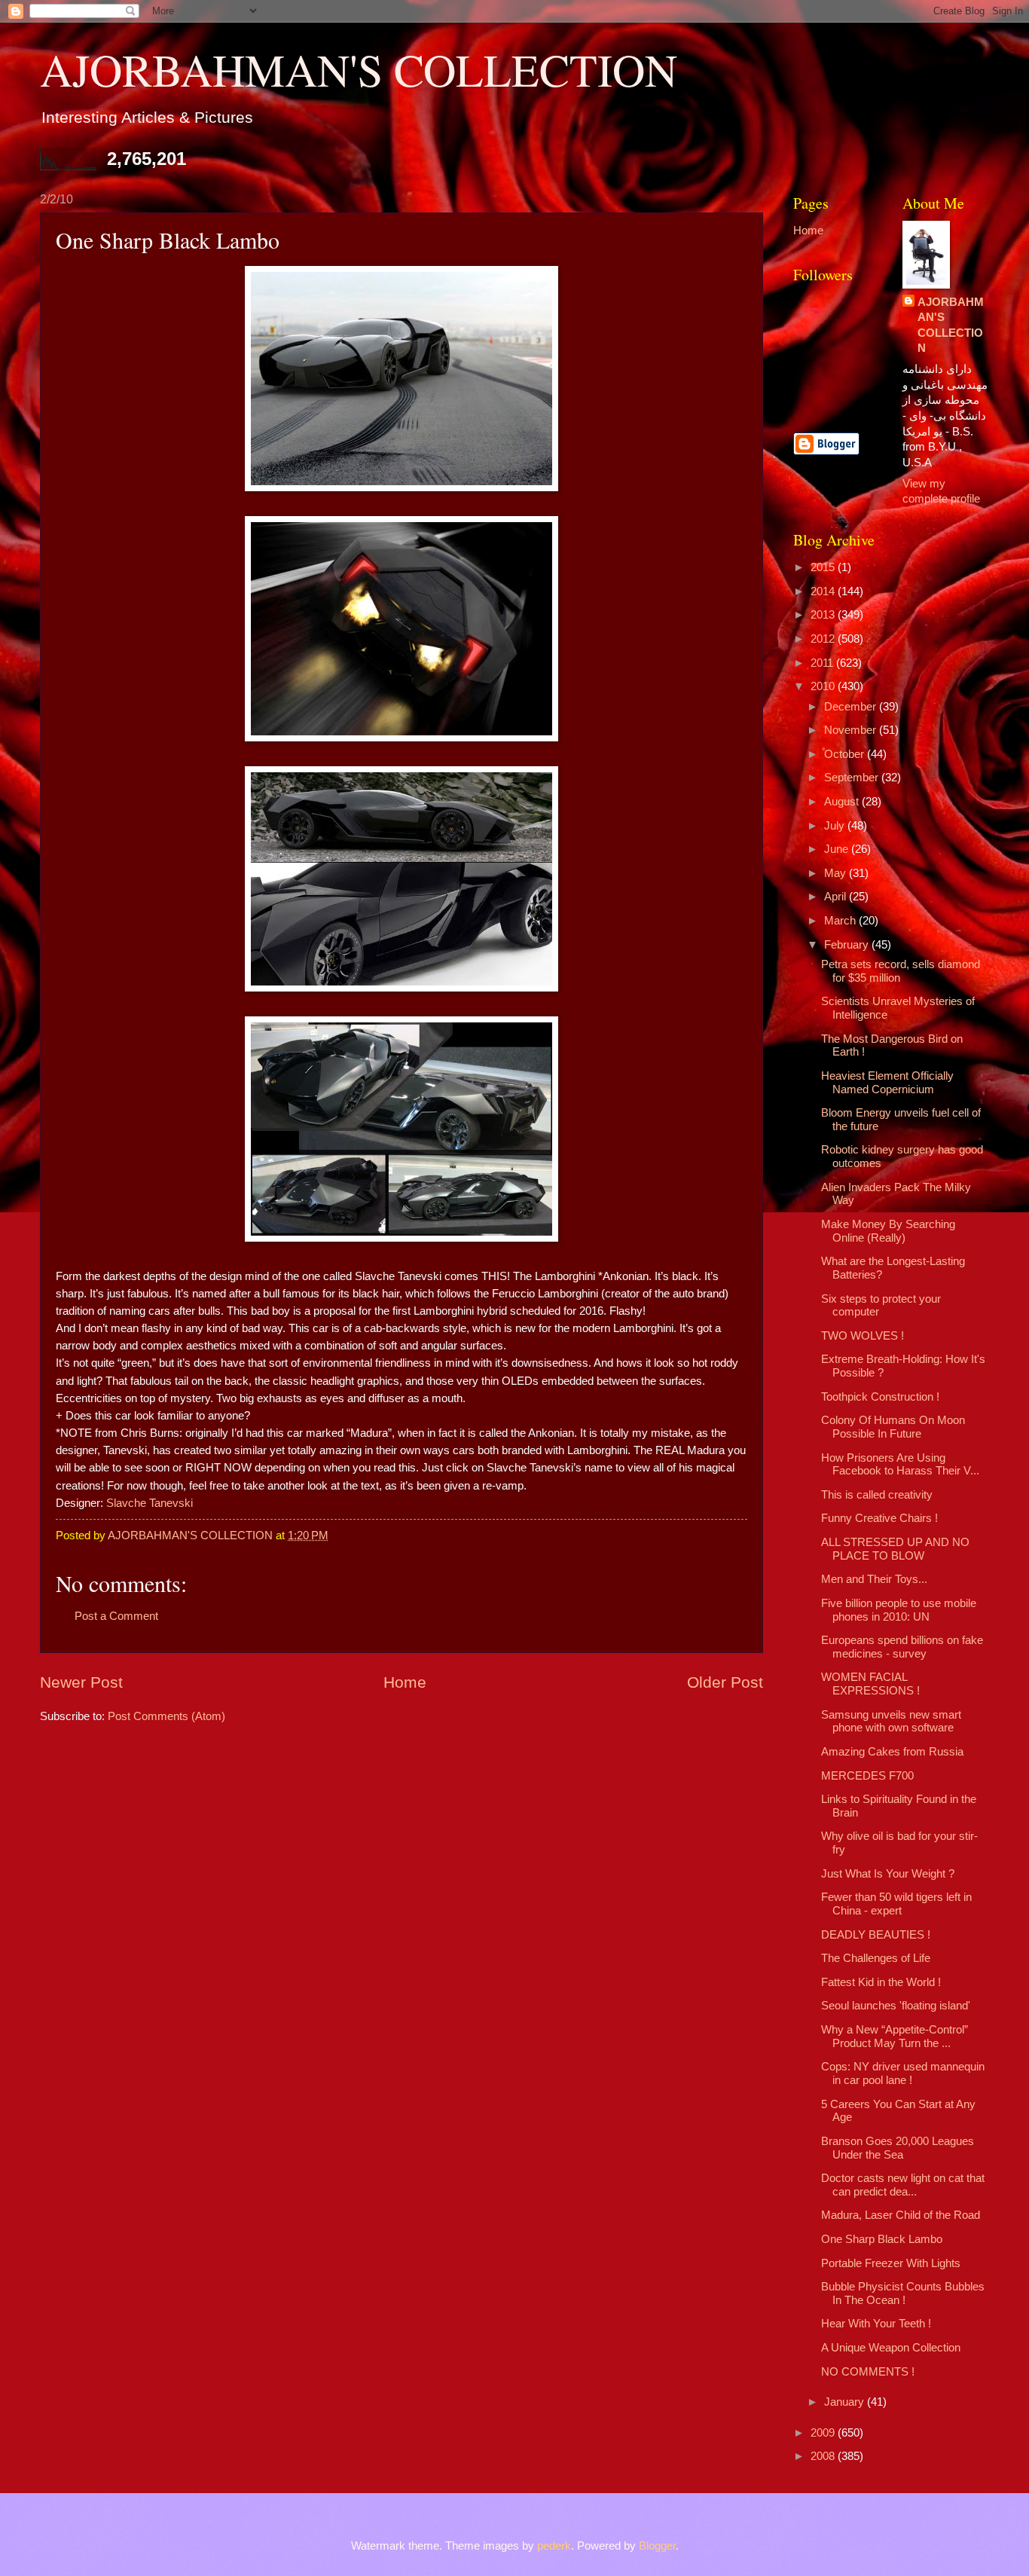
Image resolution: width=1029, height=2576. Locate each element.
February (848, 945)
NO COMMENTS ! (868, 2372)
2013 (824, 615)
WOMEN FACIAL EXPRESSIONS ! (870, 1684)
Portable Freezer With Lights (891, 2263)
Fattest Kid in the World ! (881, 1982)
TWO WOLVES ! (863, 1336)
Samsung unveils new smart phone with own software (891, 1722)
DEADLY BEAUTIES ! (876, 1935)
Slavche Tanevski (150, 1503)
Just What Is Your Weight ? (888, 1874)
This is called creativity (877, 1495)
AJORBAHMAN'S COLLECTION (359, 69)
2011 (823, 663)
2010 (824, 686)
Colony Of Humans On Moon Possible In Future (893, 1427)
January (846, 2402)
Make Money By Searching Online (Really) (888, 1231)
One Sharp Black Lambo (882, 2239)
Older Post (725, 1682)
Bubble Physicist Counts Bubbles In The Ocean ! (903, 2293)
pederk (554, 2546)
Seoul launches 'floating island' (896, 2006)
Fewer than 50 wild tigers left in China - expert (896, 1904)
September (853, 778)
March (841, 921)
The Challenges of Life (876, 1958)
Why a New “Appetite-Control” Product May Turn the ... (895, 2037)
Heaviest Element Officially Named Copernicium (887, 1083)
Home (405, 1682)
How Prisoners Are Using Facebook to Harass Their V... (900, 1465)
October (846, 754)
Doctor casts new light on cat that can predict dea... (903, 2185)
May (837, 873)
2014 (824, 591)
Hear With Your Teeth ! (876, 2324)
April (837, 897)
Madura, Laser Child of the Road (901, 2215)
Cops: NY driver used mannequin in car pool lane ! (903, 2073)
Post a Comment (116, 1616)
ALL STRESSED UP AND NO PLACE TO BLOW (895, 1549)
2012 (824, 639)
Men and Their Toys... (874, 1579)
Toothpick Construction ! (880, 1397)
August (843, 802)
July (836, 826)
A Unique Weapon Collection (891, 2348)
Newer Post (81, 1682)
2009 (824, 2433)
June (838, 849)
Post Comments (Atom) (166, 1716)
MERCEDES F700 (867, 1776)
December (852, 707)
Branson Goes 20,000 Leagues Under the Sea (898, 2148)
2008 (824, 2456)
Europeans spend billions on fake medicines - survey (902, 1647)
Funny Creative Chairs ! (879, 1518)
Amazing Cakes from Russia (892, 1752)
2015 (824, 567)
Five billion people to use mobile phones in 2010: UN (899, 1610)
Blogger (657, 2546)
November (852, 730)
